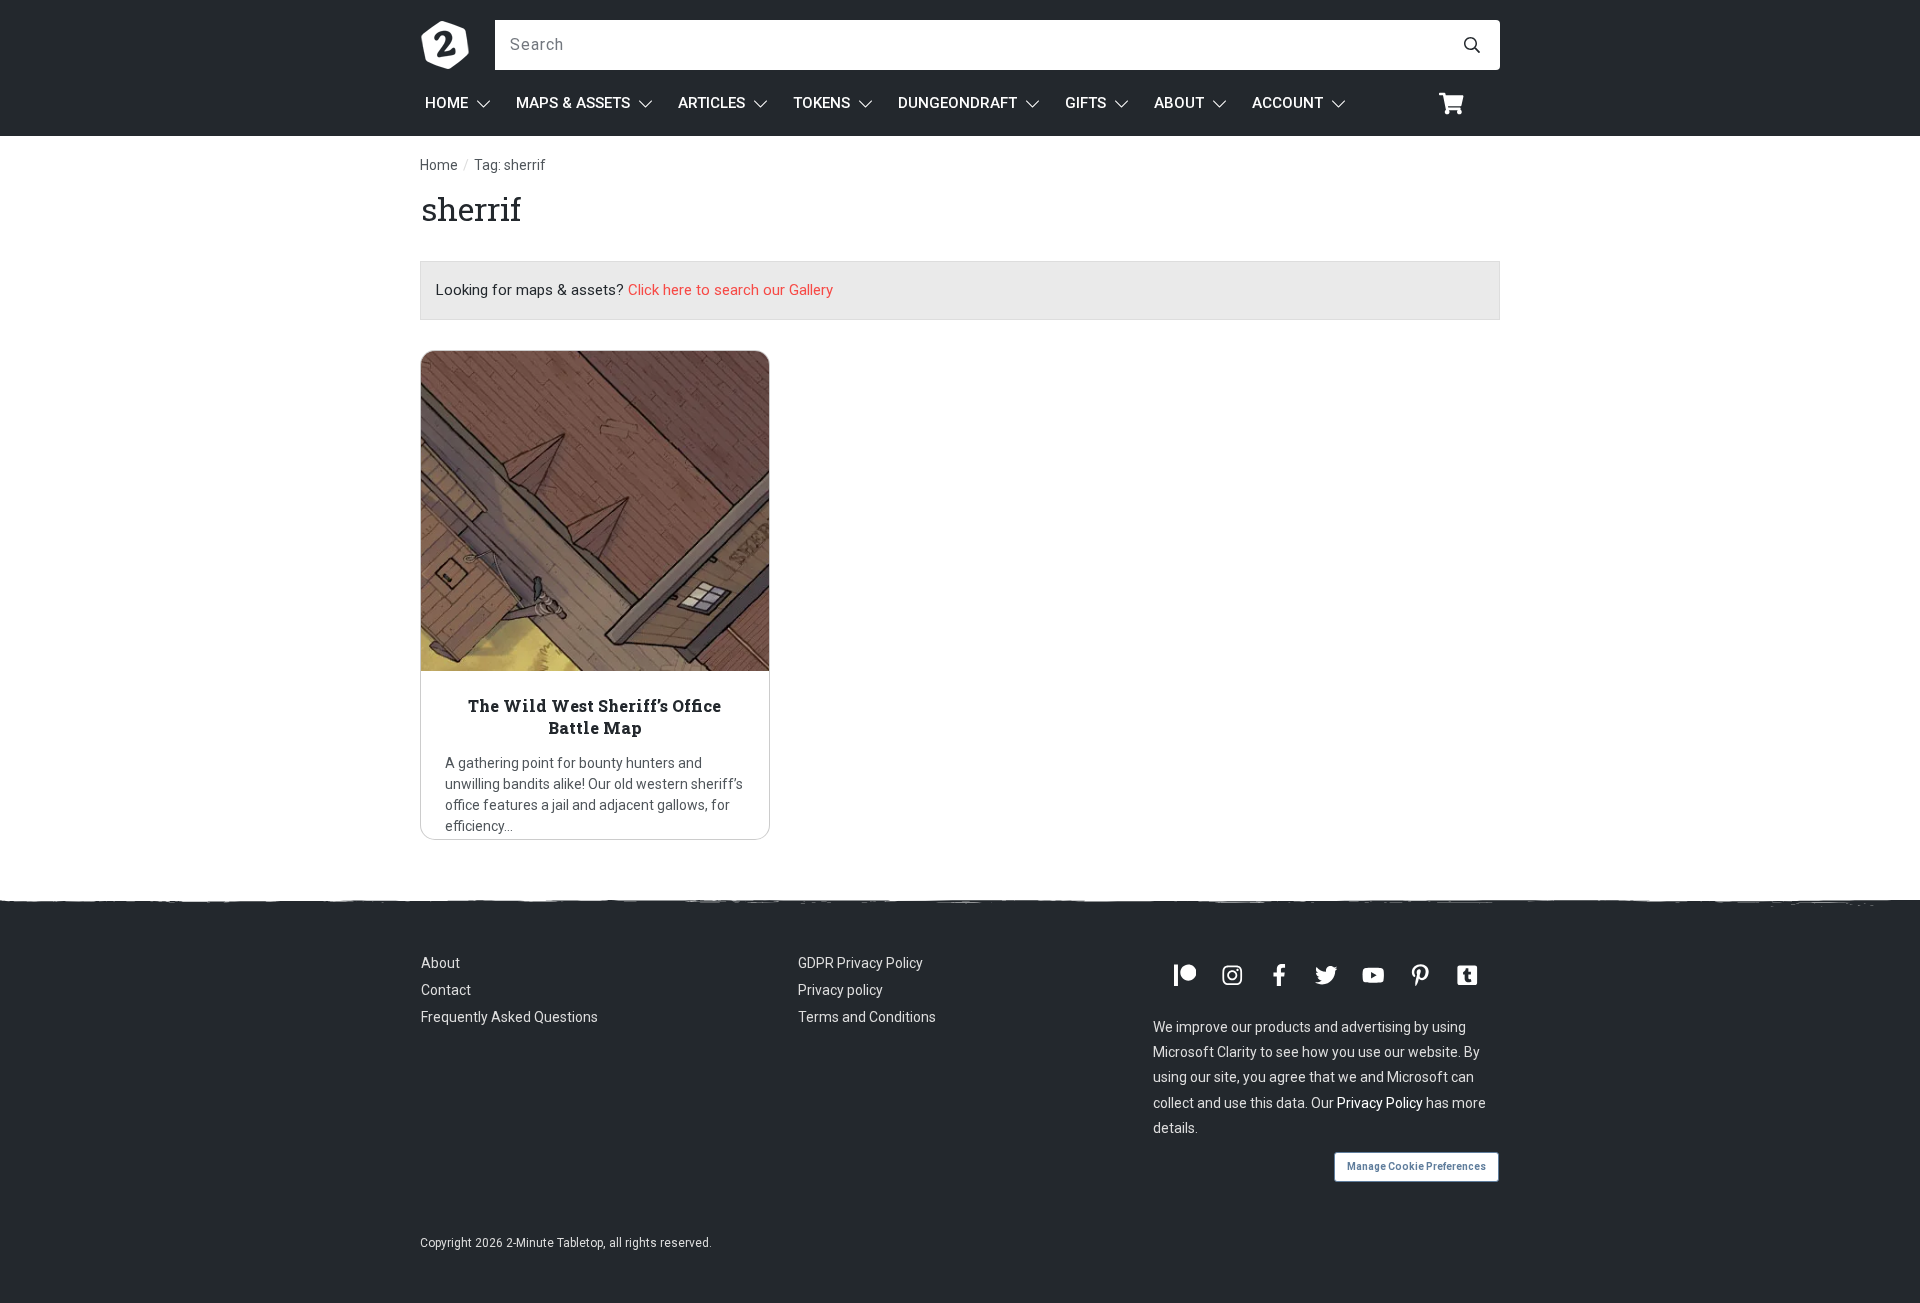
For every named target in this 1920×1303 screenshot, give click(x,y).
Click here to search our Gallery (730, 290)
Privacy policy (840, 990)
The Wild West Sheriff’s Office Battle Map (595, 595)
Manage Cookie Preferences (1416, 1166)
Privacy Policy (1380, 1103)
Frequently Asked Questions (509, 1017)
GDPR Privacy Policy (860, 963)
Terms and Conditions (867, 1017)
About (440, 963)
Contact (446, 990)
